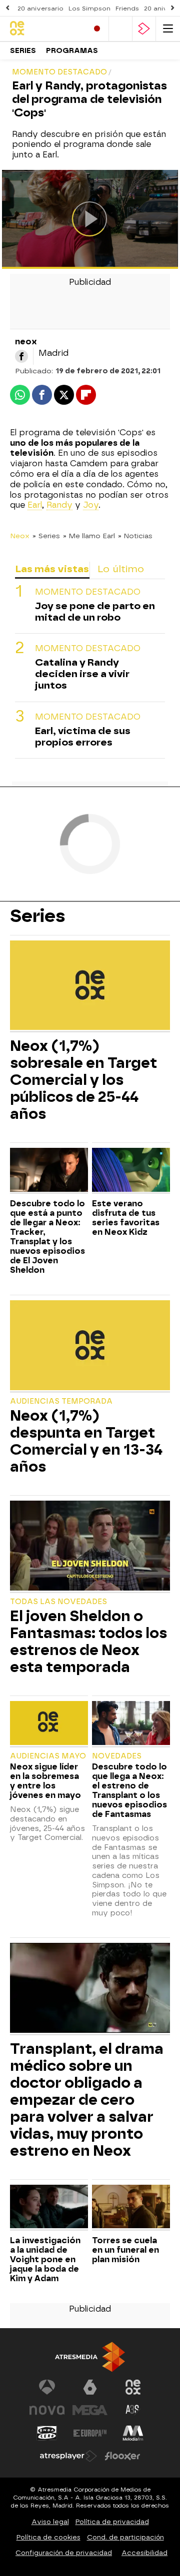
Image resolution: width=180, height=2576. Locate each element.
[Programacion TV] (120, 29)
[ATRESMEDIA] (90, 2357)
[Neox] (45, 29)
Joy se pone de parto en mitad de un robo (95, 612)
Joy (91, 505)
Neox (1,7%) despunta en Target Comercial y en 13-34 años (86, 1441)
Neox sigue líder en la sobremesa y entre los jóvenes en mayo (45, 1781)
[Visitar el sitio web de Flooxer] (122, 2456)
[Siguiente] (172, 8)
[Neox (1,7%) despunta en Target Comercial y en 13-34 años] (90, 1346)
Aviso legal (50, 2522)
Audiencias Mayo (48, 1756)
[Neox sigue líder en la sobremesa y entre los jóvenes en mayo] (49, 1724)
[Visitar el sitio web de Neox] (133, 2387)
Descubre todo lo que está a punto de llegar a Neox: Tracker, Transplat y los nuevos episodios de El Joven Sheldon (47, 1237)
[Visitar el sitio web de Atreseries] (133, 2410)
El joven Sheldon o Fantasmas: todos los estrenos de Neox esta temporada (88, 1642)
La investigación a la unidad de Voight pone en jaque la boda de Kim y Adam (45, 2259)
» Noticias (135, 536)
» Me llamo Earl (89, 536)
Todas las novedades (58, 1602)
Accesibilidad (144, 2553)
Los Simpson (89, 8)
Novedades (117, 1756)
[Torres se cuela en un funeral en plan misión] (131, 2208)
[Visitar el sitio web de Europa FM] (90, 2433)
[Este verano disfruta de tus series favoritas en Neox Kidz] (131, 1171)
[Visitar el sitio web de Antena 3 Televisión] (47, 2387)
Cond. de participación (125, 2537)
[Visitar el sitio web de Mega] (90, 2410)
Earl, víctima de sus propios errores (83, 737)
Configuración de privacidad (64, 2553)
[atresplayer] (144, 29)
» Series (46, 536)
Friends (127, 8)
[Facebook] (21, 356)
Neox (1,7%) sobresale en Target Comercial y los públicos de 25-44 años (83, 1080)
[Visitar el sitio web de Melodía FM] (133, 2433)
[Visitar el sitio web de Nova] (47, 2410)
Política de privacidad (112, 2522)
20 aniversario (40, 8)
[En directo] (97, 29)
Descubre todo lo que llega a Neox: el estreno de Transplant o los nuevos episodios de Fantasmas (129, 1790)
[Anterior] (7, 8)
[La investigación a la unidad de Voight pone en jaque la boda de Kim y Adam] (49, 2208)
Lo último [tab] (121, 569)
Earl (35, 505)
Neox (20, 536)
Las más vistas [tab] (52, 569)
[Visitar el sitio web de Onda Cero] (47, 2433)
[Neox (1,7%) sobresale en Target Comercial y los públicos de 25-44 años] (90, 986)
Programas (72, 51)
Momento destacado (88, 592)
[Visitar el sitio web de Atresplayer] (68, 2456)
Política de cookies (48, 2537)
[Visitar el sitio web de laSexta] (90, 2387)
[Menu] (168, 29)
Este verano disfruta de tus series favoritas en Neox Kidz (126, 1218)
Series (23, 51)
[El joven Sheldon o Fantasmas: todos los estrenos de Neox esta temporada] (90, 1547)
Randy (59, 505)
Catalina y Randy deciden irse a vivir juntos (82, 674)
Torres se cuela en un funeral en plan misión (125, 2250)
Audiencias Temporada (61, 1401)
